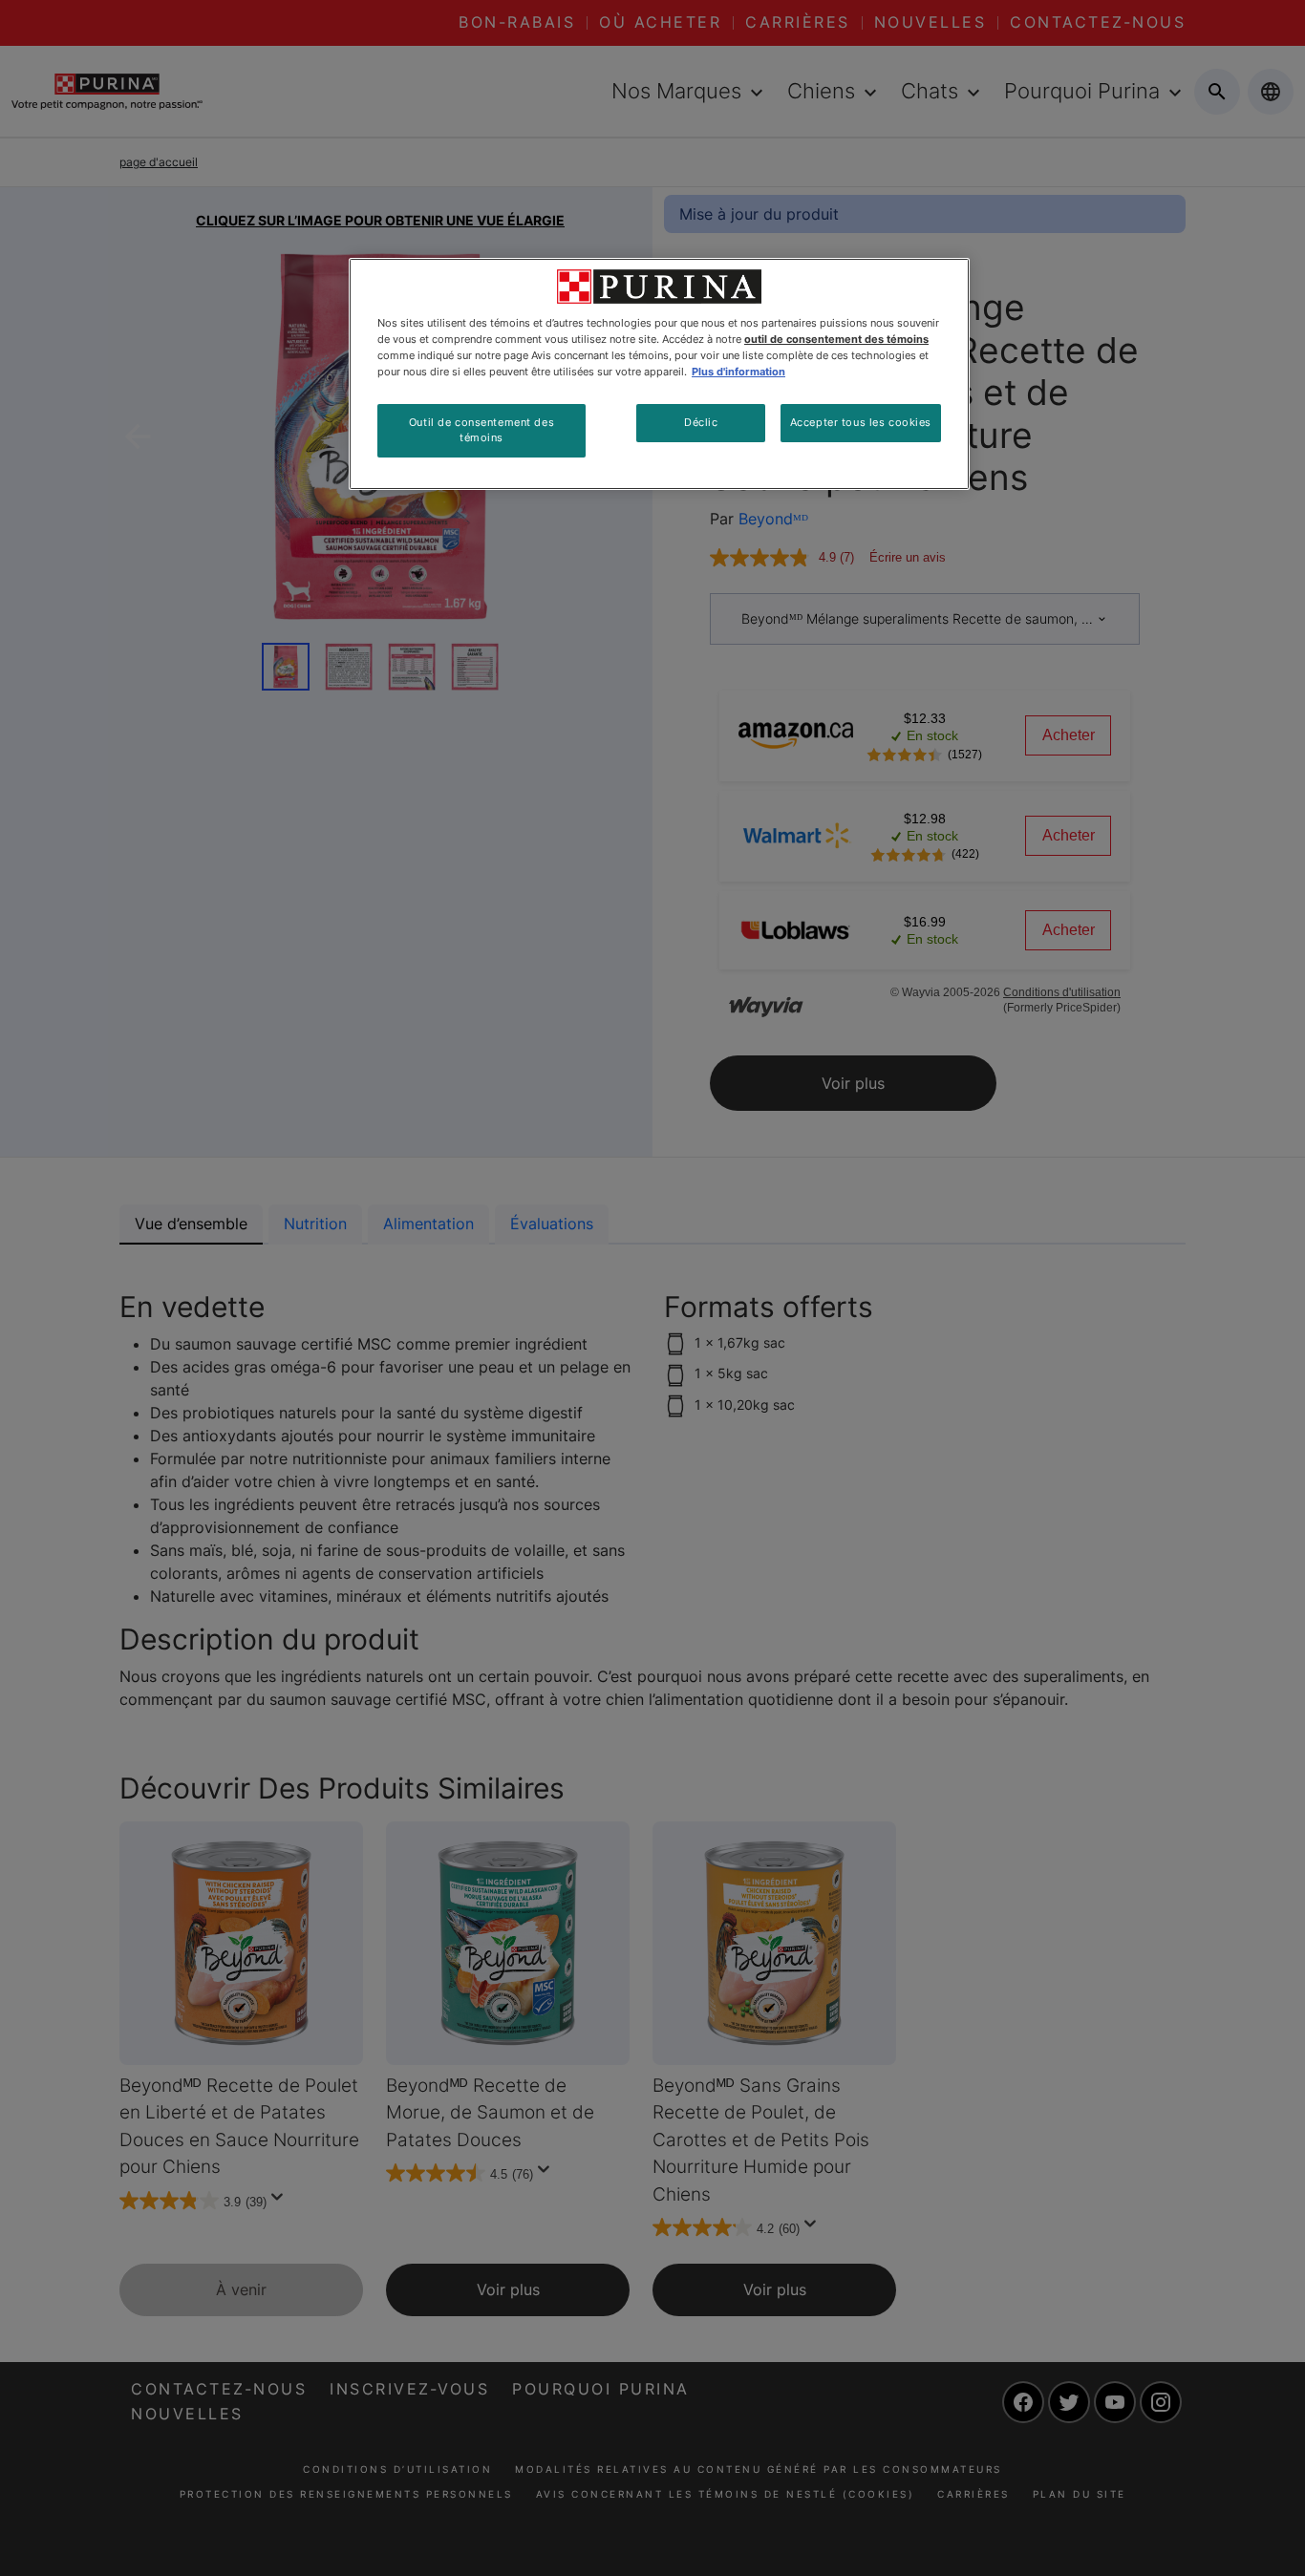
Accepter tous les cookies (861, 422)
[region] (659, 374)
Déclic (701, 422)
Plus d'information (738, 372)
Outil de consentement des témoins (481, 430)
